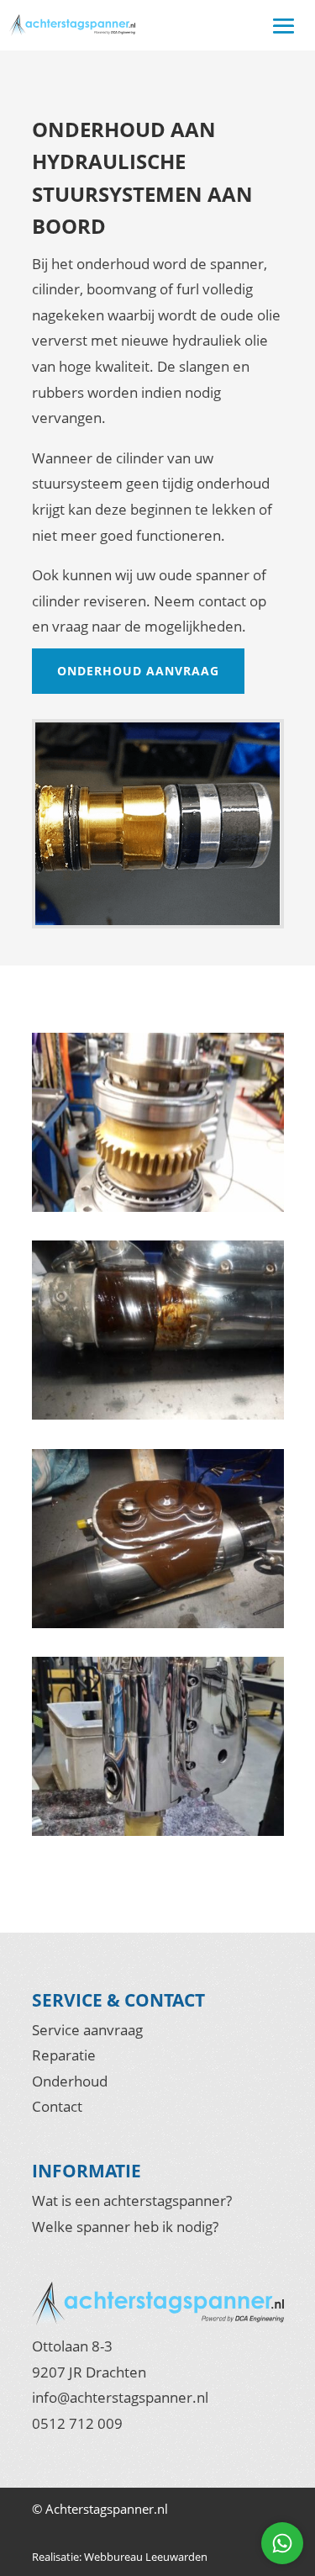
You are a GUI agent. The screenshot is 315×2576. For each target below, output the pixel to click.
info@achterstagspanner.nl (120, 2397)
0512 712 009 (77, 2423)
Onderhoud (70, 2081)
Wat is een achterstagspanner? (132, 2200)
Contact (57, 2106)
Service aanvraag (87, 2030)
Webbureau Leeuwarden (146, 2557)
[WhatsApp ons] (282, 2543)
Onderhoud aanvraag (138, 671)
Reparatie (64, 2055)
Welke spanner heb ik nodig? (125, 2227)
